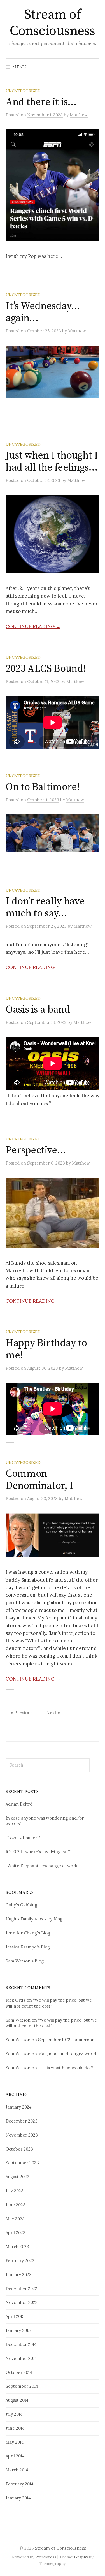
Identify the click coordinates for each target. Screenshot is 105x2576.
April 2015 (15, 2316)
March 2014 (17, 2470)
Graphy (81, 2557)
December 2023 (22, 2121)
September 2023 (22, 2163)
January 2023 (19, 2275)
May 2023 (15, 2219)
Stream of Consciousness (53, 23)
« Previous (22, 1712)
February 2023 (20, 2261)
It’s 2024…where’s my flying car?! (39, 1852)
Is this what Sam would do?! (66, 2068)
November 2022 (22, 2302)
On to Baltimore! (43, 787)
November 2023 (22, 2135)
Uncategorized (23, 91)
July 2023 (15, 2191)
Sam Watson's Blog (25, 1961)
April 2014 (15, 2456)
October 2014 (19, 2372)
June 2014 (15, 2428)
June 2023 (16, 2205)
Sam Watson (18, 2020)
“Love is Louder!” (23, 1838)
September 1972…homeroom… (68, 2040)
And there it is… (41, 102)
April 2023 (16, 2233)
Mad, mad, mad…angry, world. (67, 2054)
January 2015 (18, 2330)
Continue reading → (33, 626)
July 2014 (14, 2414)
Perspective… (36, 1150)
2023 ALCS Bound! (46, 669)
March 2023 (17, 2247)
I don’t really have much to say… (45, 908)
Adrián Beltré (19, 1804)
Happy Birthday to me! (46, 1349)
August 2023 (17, 2177)
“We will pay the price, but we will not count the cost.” (49, 2003)
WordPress (46, 2557)
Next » (53, 1712)
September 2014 (22, 2386)
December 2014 (21, 2344)
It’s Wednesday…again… (43, 312)
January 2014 (18, 2498)
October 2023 (19, 2149)
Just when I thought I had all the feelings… (52, 462)
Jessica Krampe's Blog (28, 1947)
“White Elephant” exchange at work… (43, 1866)
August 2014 (17, 2400)
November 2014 (21, 2358)
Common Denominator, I (39, 1480)
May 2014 (15, 2442)
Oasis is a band (38, 1010)
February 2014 (20, 2484)
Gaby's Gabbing (21, 1905)
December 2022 (21, 2289)
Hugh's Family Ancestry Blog (34, 1919)
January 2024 (19, 2107)
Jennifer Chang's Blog (28, 1933)
